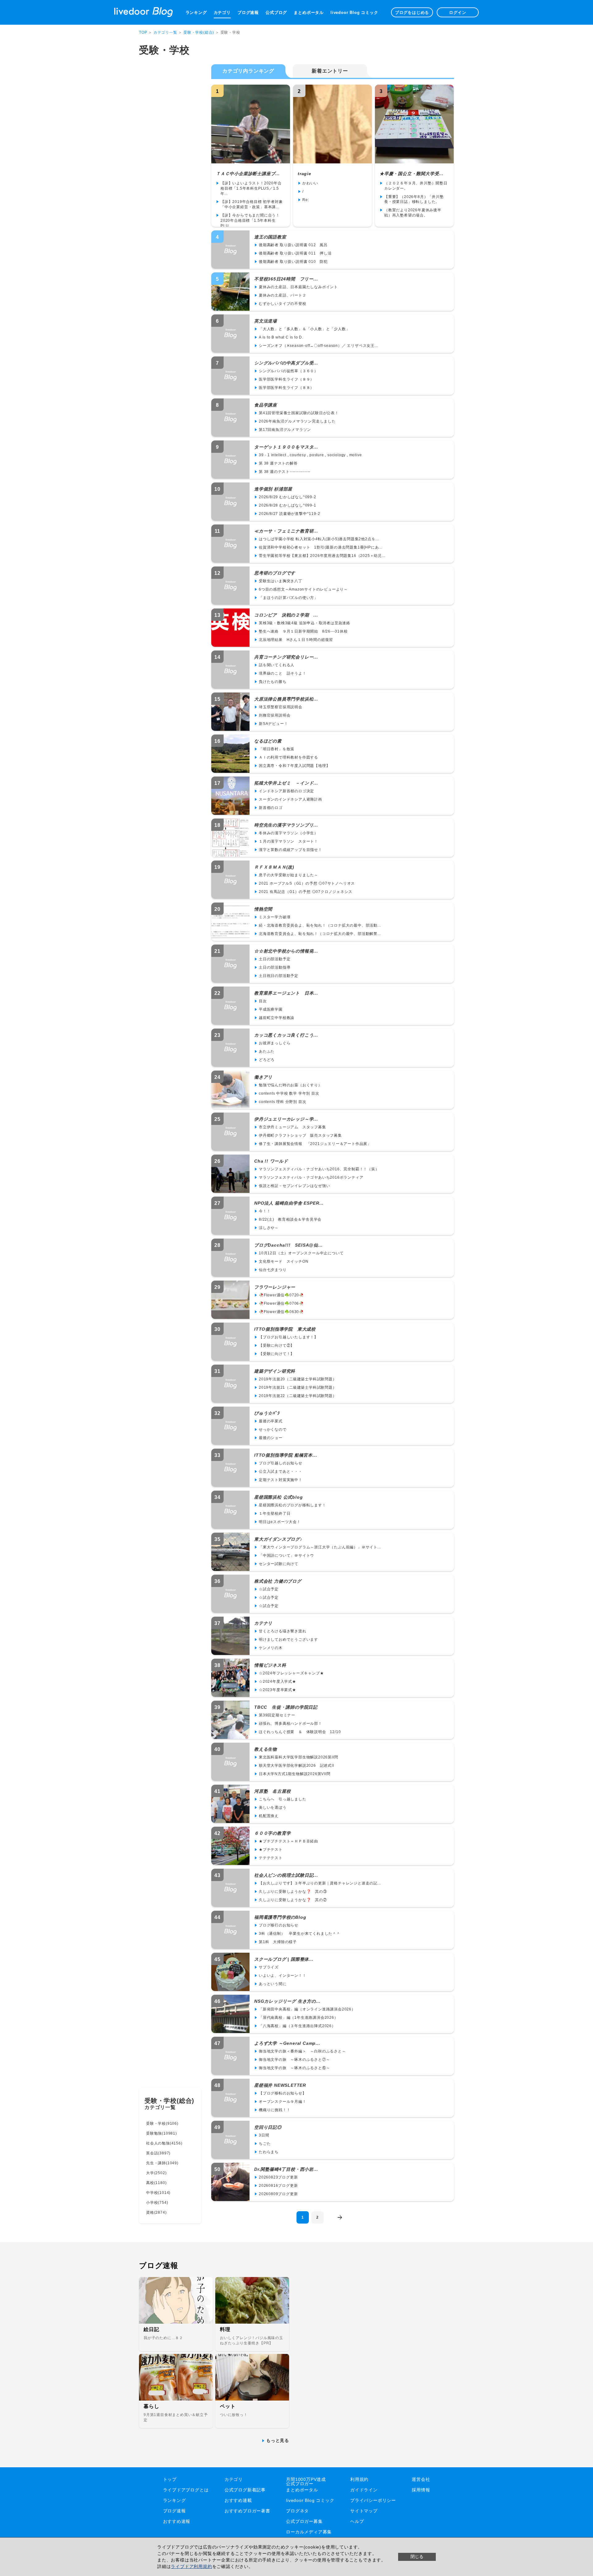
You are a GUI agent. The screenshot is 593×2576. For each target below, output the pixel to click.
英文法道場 (266, 321)
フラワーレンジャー (275, 1287)
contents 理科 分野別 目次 (282, 1102)
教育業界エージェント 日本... (286, 993)
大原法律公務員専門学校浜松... (286, 699)
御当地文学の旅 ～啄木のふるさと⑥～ (294, 2068)
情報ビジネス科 (270, 1665)
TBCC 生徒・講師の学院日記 (286, 1707)
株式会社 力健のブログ (278, 1581)
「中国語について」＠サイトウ (286, 1555)
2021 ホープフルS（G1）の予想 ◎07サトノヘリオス (307, 883)
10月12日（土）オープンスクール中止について (301, 1253)
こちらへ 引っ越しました (283, 1799)
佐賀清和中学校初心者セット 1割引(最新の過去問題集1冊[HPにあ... (321, 547)
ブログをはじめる (412, 13)
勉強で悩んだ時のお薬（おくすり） (290, 1085)
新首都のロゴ (271, 808)
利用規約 (359, 2479)
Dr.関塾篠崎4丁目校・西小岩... (286, 2169)
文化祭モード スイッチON (284, 1261)
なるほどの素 (268, 741)
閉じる (417, 2557)
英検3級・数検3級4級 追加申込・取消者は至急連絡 (307, 623)
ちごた (265, 2144)
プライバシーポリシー (373, 2500)
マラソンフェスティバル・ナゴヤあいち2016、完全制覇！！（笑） (319, 1169)
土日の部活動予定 (275, 959)
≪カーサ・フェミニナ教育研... (286, 531)
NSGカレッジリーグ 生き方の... (287, 2001)
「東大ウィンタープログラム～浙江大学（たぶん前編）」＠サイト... (320, 1547)
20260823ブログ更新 (278, 2177)
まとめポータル (309, 13)
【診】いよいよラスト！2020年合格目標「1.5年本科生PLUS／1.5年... (251, 188)
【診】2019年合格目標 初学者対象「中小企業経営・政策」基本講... (252, 204)
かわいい (310, 183)
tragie (305, 174)
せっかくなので (273, 1429)
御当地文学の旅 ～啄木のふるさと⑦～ (294, 2060)
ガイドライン (364, 2490)
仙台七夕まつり (273, 1270)
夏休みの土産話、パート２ (283, 295)
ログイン (458, 13)
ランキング (196, 13)
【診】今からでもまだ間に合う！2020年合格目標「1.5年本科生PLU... (250, 221)
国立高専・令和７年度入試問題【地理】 (294, 766)
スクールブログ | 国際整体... (284, 1959)
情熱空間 (263, 909)
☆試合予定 (269, 1589)
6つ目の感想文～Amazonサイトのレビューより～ (303, 589)
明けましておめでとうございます (288, 1639)
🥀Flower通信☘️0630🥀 (281, 1312)
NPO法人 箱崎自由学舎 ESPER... (289, 1203)
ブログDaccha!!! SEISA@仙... (288, 1245)
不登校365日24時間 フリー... (286, 279)
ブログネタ (297, 2511)
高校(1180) (156, 2183)
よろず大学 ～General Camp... (287, 2043)
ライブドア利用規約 (191, 2566)
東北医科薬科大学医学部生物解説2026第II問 (298, 1757)
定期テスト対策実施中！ (281, 1480)
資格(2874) (156, 2212)
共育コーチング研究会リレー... (286, 657)
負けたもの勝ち (273, 682)
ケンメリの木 (271, 1648)
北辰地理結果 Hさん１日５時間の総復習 (296, 640)
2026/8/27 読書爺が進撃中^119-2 (289, 514)
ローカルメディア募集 (309, 2532)
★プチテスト (271, 1850)
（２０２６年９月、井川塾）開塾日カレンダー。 (416, 186)
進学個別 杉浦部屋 (273, 489)
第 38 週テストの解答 (278, 463)
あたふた (267, 1051)
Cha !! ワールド (271, 1161)
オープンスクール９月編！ (283, 2102)
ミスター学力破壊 (275, 917)
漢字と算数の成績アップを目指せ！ (290, 850)
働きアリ (263, 1077)
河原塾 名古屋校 (272, 1791)
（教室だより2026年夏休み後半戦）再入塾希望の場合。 (413, 213)
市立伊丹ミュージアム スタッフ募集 (292, 1127)
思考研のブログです (275, 573)
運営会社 (421, 2479)
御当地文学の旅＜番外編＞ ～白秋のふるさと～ (302, 2051)
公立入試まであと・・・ (281, 1471)
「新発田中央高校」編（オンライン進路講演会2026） (307, 2009)
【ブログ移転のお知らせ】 (283, 2093)
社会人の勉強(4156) (164, 2143)
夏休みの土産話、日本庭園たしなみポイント (298, 287)
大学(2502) (156, 2173)
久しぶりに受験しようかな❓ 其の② (293, 1900)
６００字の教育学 (272, 1833)
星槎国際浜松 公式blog (278, 1497)
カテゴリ (222, 13)
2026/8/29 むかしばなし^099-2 (288, 497)
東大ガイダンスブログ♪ (278, 1539)
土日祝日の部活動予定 (279, 976)
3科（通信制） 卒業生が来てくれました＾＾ (300, 1934)
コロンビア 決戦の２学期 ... (286, 615)
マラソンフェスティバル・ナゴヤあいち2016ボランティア (311, 1177)
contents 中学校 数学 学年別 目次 (289, 1093)
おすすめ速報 (177, 2521)
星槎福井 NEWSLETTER (280, 2085)
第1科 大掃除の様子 (278, 1942)
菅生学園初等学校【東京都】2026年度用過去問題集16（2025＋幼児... (322, 556)
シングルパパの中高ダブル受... (286, 363)
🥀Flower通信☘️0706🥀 (281, 1303)
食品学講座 (266, 405)
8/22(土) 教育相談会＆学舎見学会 (290, 1219)
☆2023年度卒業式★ (278, 1690)
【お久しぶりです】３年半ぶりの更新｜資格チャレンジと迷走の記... (320, 1883)
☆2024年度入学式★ (278, 1682)
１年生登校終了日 (275, 1513)
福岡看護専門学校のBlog (280, 1917)
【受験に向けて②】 (277, 1345)
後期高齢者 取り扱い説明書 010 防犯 (293, 262)
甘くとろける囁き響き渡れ (283, 1631)
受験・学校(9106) (162, 2124)
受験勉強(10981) (162, 2133)
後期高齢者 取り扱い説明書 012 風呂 (295, 245)
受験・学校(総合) (199, 32)
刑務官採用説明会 (275, 715)
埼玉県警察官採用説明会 (281, 707)
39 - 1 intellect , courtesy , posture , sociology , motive (310, 455)
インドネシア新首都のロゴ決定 (286, 791)
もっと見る (278, 2440)
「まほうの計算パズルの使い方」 (288, 598)
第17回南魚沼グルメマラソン (285, 430)
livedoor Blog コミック (354, 13)
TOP (143, 32)
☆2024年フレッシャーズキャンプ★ (291, 1673)
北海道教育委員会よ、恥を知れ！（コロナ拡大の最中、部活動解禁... (320, 934)
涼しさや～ (269, 1228)
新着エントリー (330, 71)
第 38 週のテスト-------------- (285, 472)
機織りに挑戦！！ (275, 2110)
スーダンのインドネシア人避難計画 (290, 799)
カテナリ (263, 1623)
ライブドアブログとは (186, 2490)
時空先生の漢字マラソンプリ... (286, 825)
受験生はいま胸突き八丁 (281, 581)
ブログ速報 (248, 13)
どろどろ (267, 1060)
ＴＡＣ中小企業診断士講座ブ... (248, 174)
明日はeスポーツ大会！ (280, 1522)
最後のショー (271, 1438)
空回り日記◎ (268, 2127)
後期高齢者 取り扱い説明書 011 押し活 (295, 253)
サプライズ (269, 1967)
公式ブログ (276, 13)
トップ (170, 2479)
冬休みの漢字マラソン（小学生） (288, 833)
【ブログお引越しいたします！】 (288, 1337)
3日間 (264, 2135)
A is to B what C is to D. (281, 337)
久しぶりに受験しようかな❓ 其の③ (293, 1892)
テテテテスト (271, 1858)
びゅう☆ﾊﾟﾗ (267, 1413)
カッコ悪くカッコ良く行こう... (286, 1035)
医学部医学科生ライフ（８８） (286, 388)
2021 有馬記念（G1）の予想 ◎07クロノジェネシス (305, 892)
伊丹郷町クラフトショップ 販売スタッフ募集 (300, 1135)
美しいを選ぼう (273, 1808)
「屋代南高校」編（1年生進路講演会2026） (299, 2018)
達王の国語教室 (270, 237)
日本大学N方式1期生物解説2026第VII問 (295, 1774)
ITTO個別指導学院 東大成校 (285, 1329)
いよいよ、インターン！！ (283, 1976)
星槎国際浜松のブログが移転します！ (292, 1505)
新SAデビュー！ (273, 724)
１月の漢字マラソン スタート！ (288, 841)
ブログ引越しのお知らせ (281, 1463)
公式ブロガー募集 (304, 2521)
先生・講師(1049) (162, 2163)
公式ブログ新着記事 (245, 2490)
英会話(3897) (158, 2153)
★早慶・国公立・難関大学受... (412, 174)
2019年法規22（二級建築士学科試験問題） (298, 1396)
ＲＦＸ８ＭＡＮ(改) (274, 867)
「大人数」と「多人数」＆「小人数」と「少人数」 (304, 329)
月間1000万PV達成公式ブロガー (306, 2481)
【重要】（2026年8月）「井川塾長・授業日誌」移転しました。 (414, 199)
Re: (306, 200)
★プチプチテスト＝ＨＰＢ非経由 (288, 1841)
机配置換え (269, 1816)
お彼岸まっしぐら (275, 1043)
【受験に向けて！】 (277, 1354)
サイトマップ (364, 2511)
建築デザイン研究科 (275, 1371)
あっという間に (273, 1984)
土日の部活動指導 (275, 967)
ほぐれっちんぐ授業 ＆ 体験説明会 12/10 (300, 1732)
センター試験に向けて (279, 1564)
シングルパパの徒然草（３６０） (288, 371)
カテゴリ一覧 (165, 32)
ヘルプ (357, 2521)
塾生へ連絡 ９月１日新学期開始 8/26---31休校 (303, 631)
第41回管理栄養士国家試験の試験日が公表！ (299, 413)
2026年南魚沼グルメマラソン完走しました (297, 421)
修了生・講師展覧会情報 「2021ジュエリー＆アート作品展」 (315, 1144)
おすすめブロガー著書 (247, 2511)
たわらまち (269, 2152)
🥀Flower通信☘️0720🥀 (281, 1295)
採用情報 (421, 2490)
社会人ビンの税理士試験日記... (286, 1875)
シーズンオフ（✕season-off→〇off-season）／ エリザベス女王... (318, 346)
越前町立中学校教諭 (277, 1018)
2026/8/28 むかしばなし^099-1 (288, 505)
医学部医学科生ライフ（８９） (286, 379)
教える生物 (266, 1749)
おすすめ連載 (238, 2500)
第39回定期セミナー (277, 1715)
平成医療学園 (271, 1009)
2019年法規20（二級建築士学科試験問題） (298, 1379)
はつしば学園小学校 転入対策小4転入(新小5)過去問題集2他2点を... (319, 539)
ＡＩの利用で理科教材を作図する (288, 757)
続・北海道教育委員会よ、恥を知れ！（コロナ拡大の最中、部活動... (320, 925)
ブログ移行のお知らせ (279, 1925)
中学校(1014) (158, 2193)
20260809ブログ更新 (278, 2194)
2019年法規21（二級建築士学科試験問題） (298, 1387)
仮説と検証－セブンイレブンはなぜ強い (294, 1186)
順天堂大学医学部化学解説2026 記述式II (296, 1766)
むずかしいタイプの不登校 (283, 304)
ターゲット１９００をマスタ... (286, 447)
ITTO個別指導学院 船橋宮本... (286, 1455)
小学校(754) (157, 2203)
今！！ (265, 1211)
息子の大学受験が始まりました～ (288, 875)
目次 (263, 1001)
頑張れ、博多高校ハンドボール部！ (290, 1724)
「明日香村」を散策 (277, 749)
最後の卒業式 (271, 1421)
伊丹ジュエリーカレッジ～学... (286, 1119)
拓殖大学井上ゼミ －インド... (286, 783)
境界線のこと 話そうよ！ (283, 673)
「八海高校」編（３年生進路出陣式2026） (297, 2026)
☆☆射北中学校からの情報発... (286, 951)
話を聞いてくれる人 (277, 665)
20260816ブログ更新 (278, 2186)
